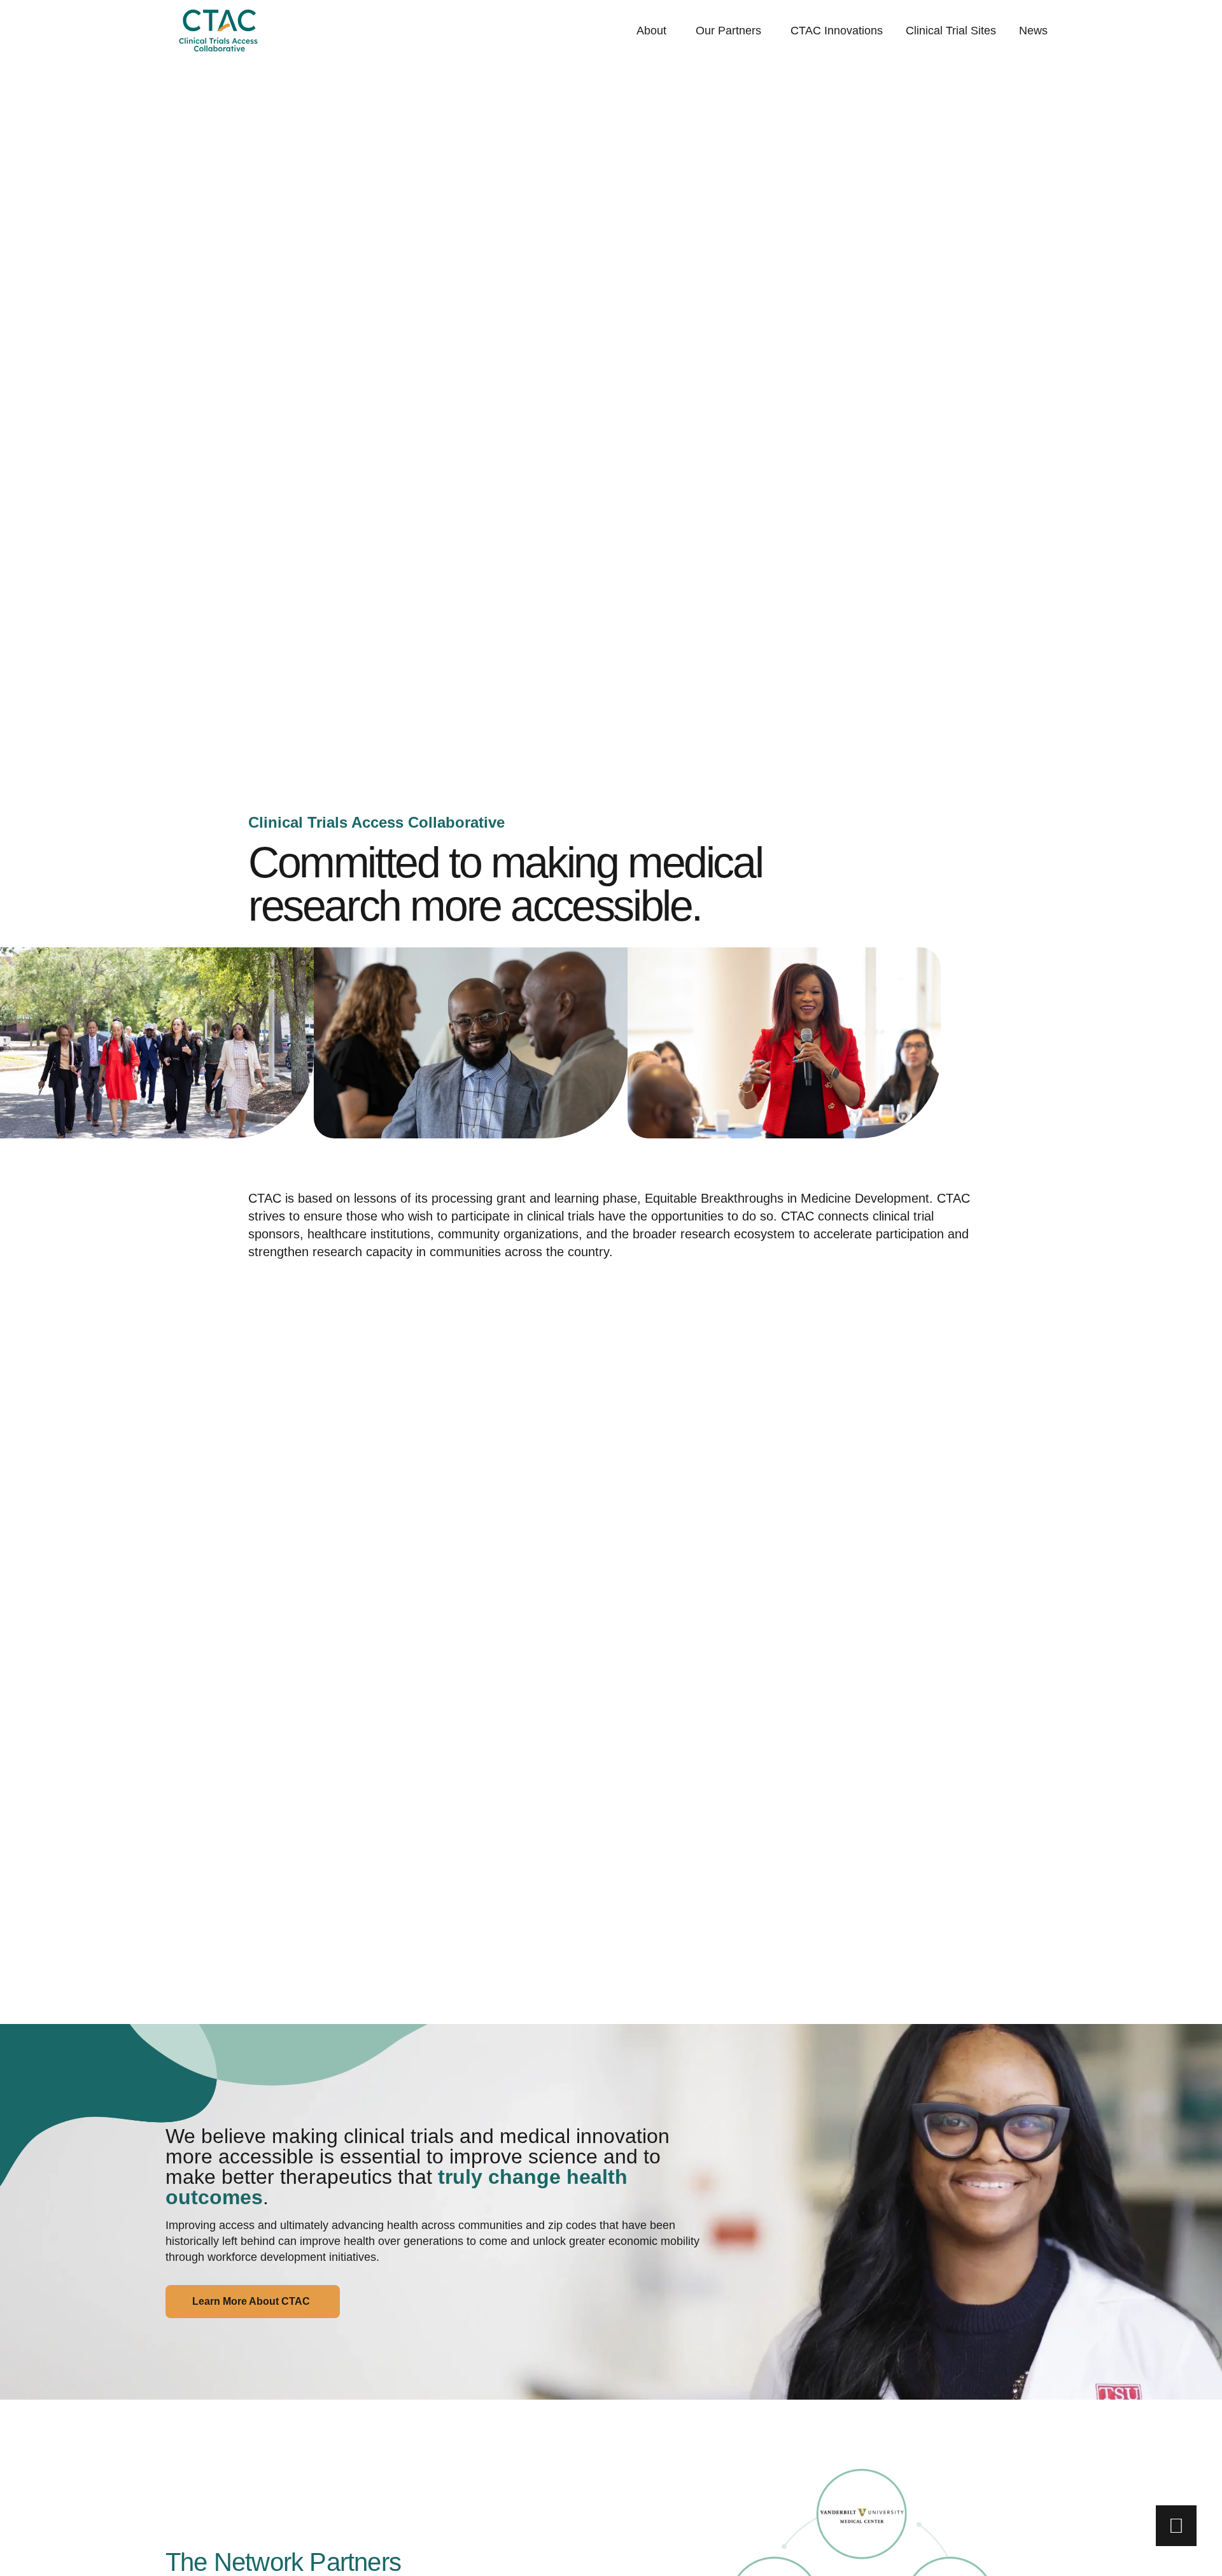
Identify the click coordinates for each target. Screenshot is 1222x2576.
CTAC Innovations (837, 31)
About (651, 31)
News (1033, 31)
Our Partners (728, 31)
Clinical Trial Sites (951, 31)
